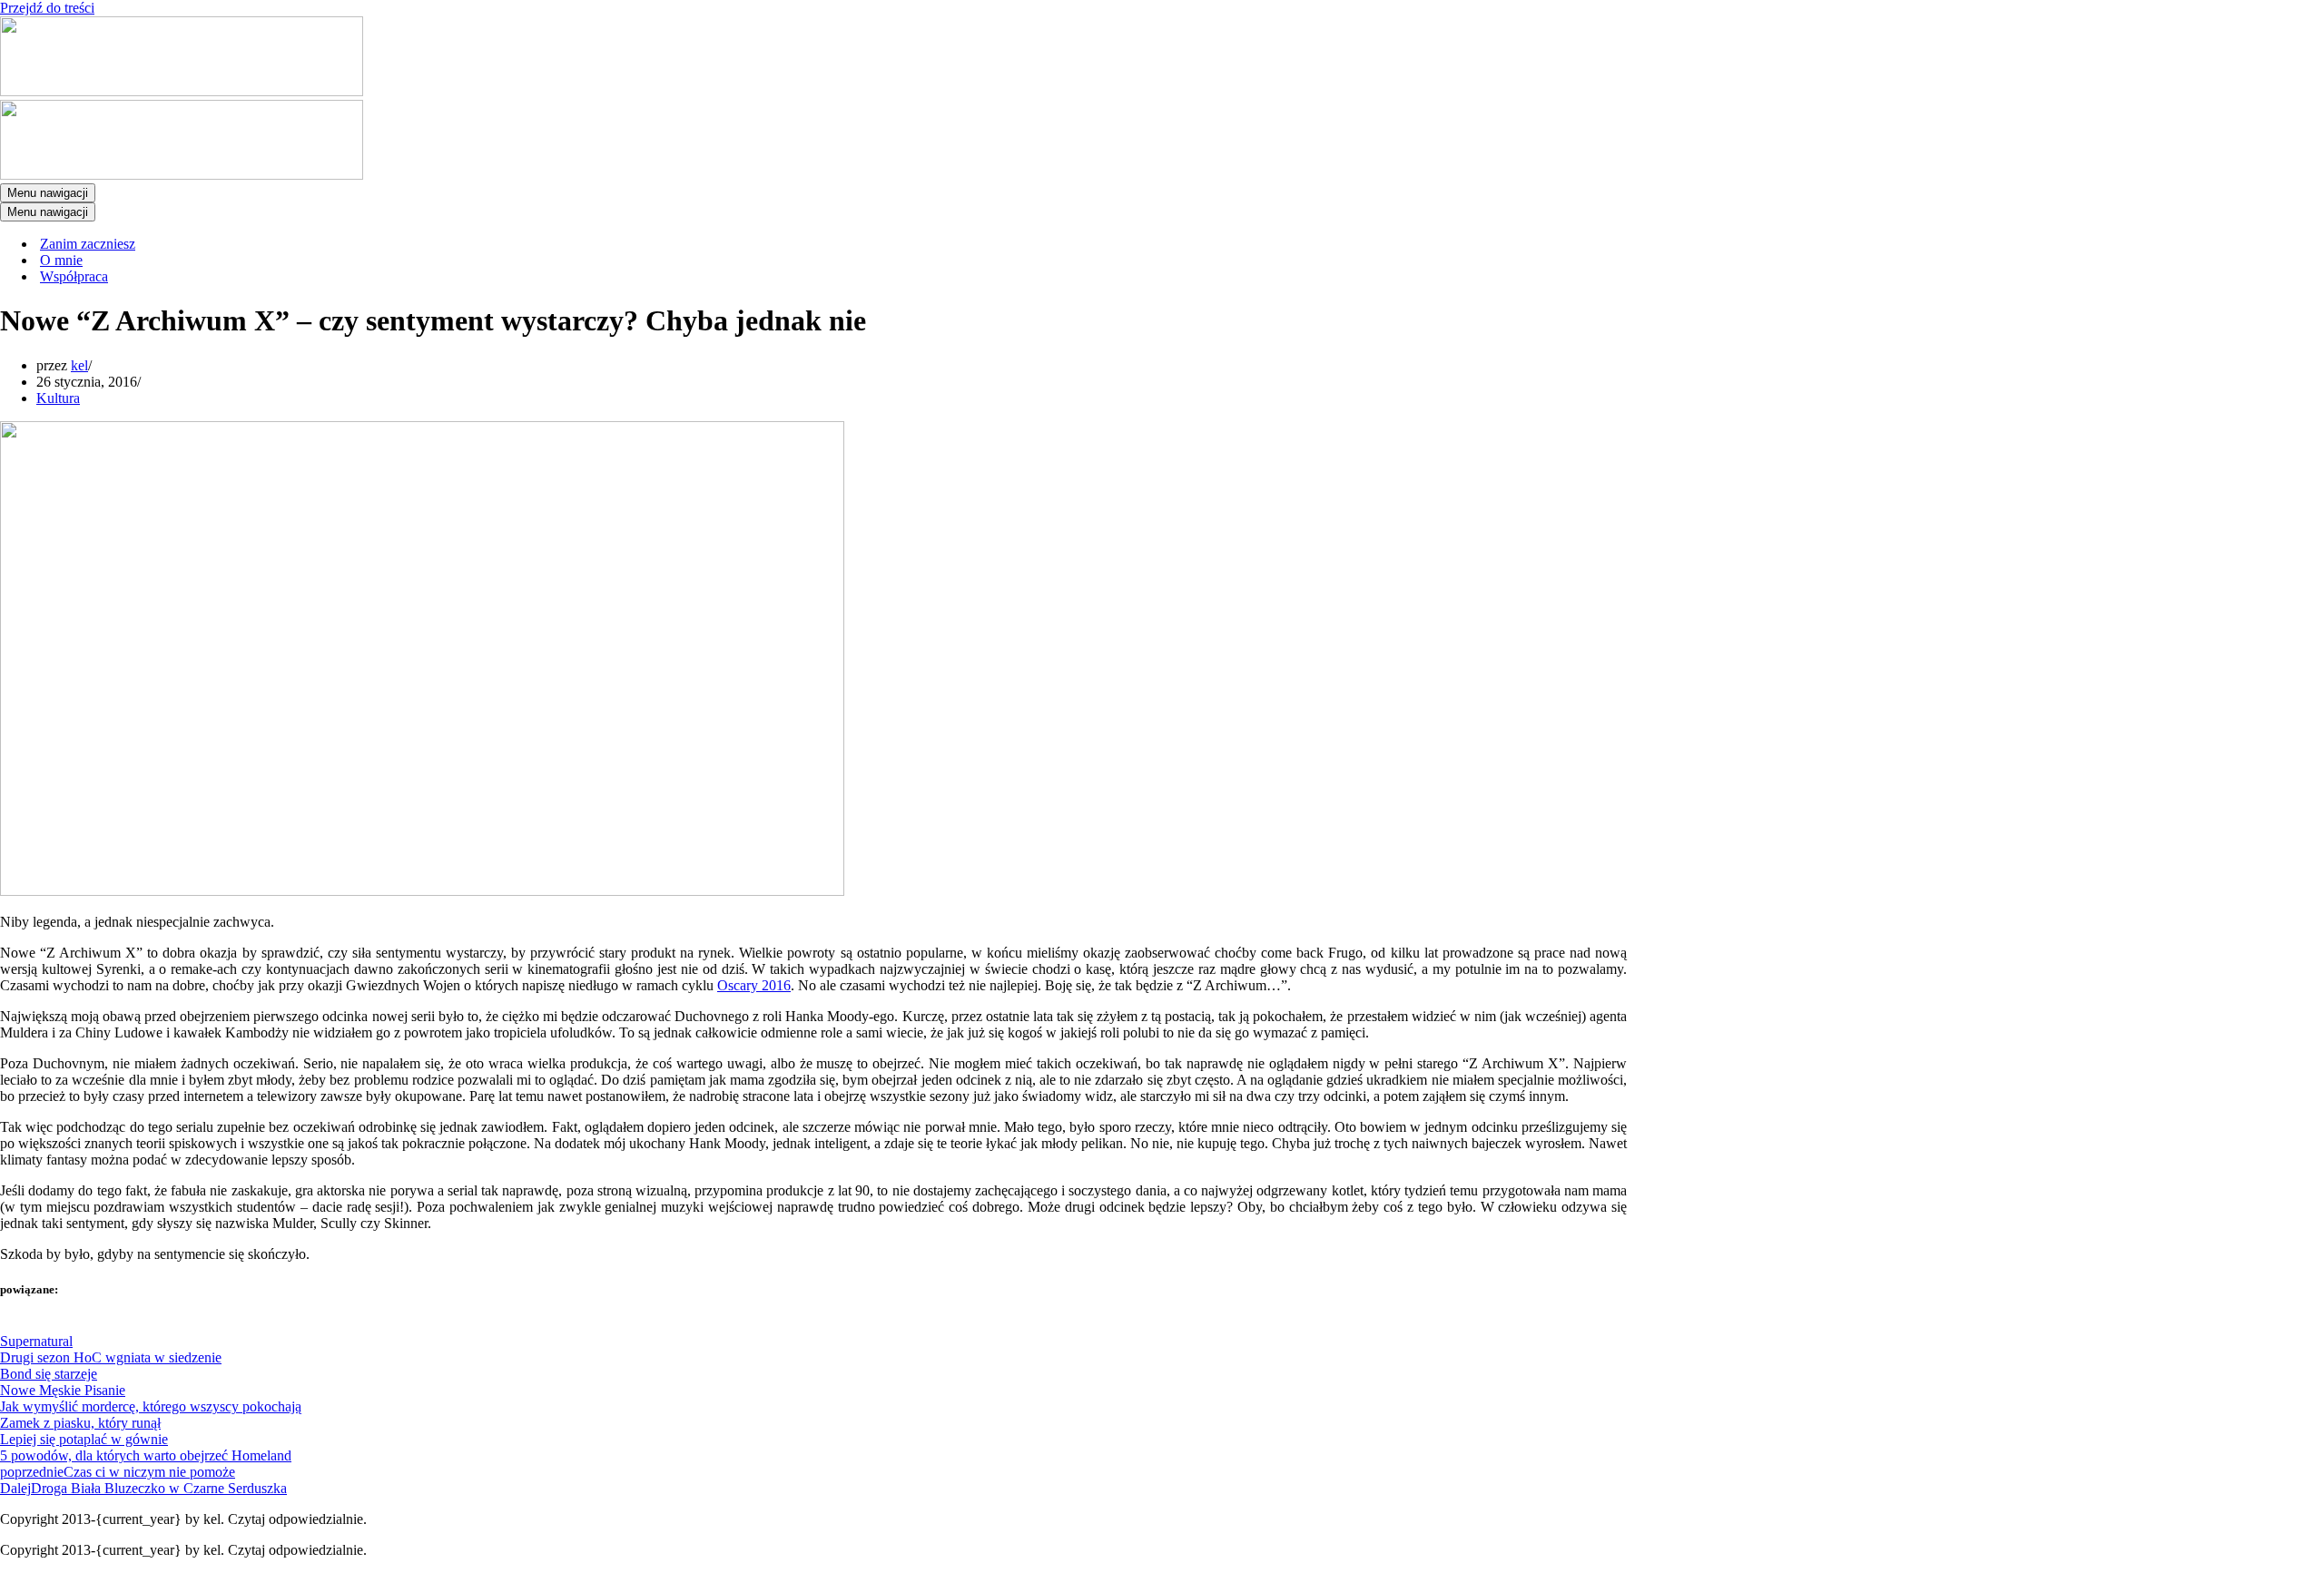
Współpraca (74, 276)
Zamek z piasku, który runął (80, 1423)
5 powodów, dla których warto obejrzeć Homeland (146, 1455)
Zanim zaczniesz (88, 244)
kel (79, 365)
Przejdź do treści (47, 8)
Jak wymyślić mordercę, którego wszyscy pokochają (151, 1406)
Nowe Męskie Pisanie (63, 1390)
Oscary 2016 (754, 985)
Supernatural (36, 1341)
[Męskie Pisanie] (182, 91)
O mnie (61, 260)
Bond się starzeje (49, 1374)
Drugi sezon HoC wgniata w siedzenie (111, 1357)
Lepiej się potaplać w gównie (84, 1439)
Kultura (58, 398)
